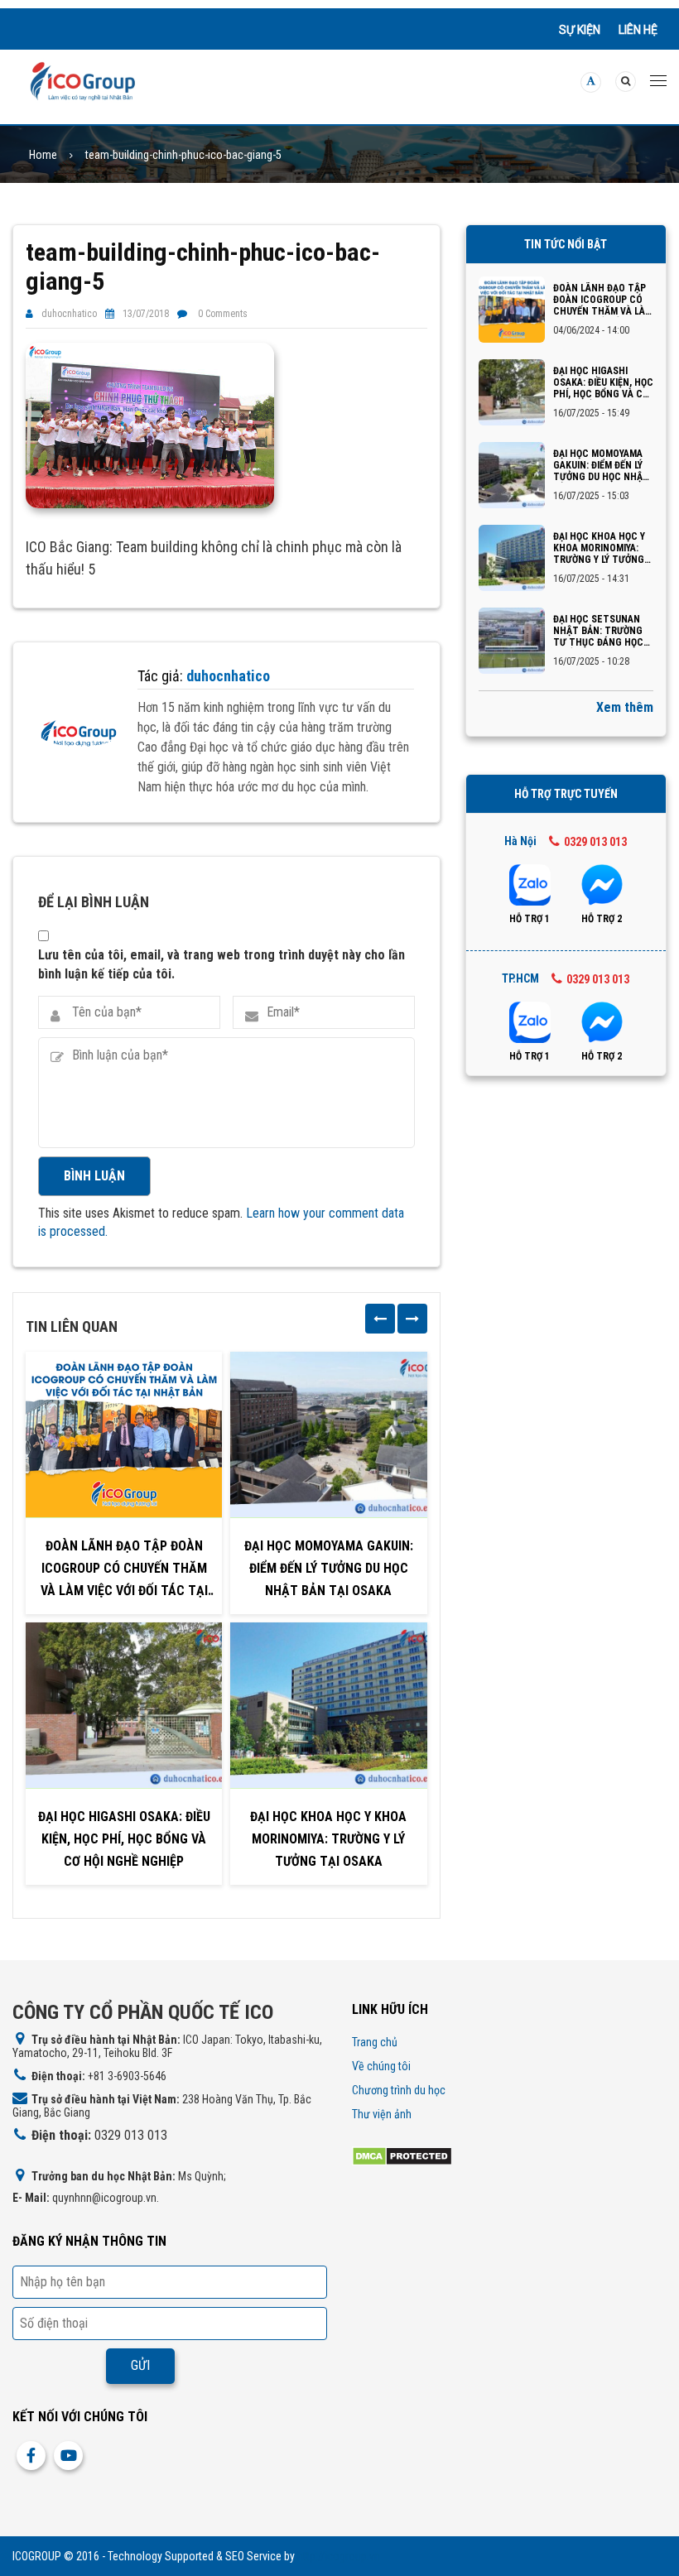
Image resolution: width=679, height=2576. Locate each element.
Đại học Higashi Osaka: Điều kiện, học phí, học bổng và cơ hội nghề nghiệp (124, 1839)
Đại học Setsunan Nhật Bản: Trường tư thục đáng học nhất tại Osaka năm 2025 (602, 631)
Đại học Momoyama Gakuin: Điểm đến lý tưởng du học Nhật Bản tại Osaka (329, 1568)
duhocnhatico (69, 314)
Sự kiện (580, 30)
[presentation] (380, 1319)
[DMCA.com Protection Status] (402, 2155)
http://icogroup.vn (339, 2556)
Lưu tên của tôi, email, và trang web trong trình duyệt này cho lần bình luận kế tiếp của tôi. (222, 964)
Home (43, 155)
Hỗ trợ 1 (530, 919)
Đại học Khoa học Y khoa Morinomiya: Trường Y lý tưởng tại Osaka (328, 1839)
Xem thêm (625, 707)
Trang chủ (375, 2042)
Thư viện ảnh (382, 2114)
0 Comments (223, 314)
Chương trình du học (399, 2090)
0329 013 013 (595, 842)
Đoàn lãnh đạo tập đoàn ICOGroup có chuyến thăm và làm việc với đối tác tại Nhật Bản (124, 1570)
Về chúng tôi (381, 2066)
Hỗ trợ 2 (602, 919)
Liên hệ (638, 30)
